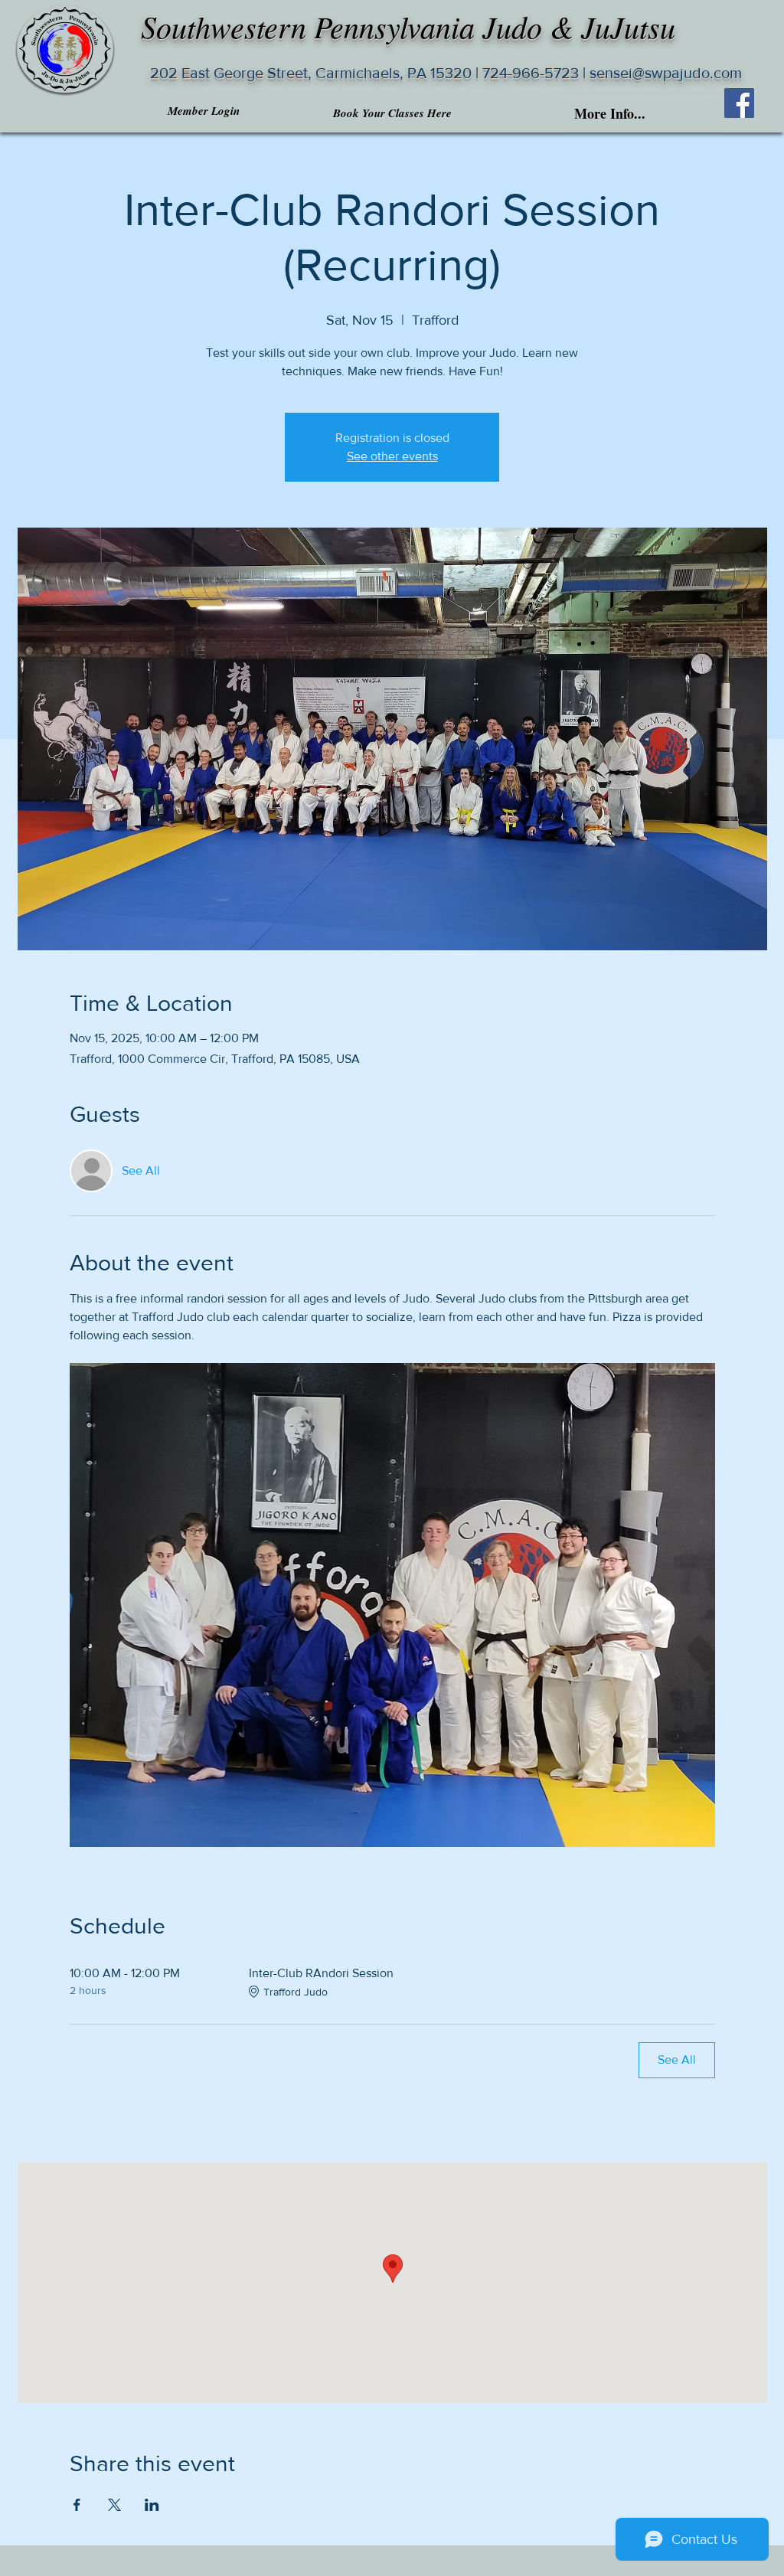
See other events (392, 456)
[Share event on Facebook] (77, 2505)
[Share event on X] (114, 2505)
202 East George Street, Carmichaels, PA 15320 (311, 73)
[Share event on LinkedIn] (152, 2505)
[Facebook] (739, 103)
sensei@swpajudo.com (664, 73)
